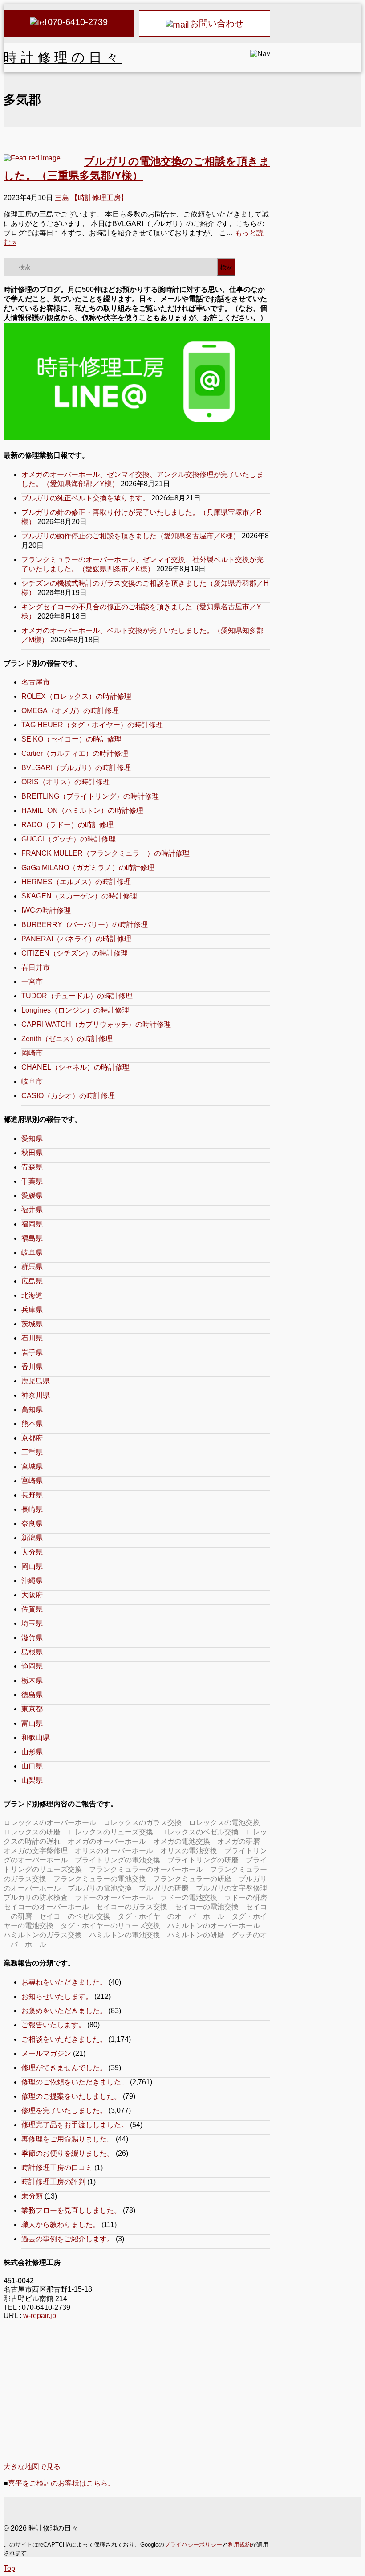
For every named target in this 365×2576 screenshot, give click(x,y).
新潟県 (32, 1538)
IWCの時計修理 (46, 910)
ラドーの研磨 (246, 1897)
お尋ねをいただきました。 (64, 1982)
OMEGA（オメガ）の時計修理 (70, 711)
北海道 (32, 1295)
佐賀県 (32, 1609)
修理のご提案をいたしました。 (71, 2096)
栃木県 (32, 1680)
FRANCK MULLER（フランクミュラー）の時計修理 (105, 853)
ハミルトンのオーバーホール (214, 1926)
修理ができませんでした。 (64, 2068)
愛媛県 (32, 1196)
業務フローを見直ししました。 (71, 2210)
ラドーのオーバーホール (114, 1897)
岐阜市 (32, 1081)
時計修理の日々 (63, 57)
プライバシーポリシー (193, 2545)
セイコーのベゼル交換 (75, 1916)
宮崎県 (32, 1481)
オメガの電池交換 (182, 1841)
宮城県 (32, 1466)
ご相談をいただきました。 (64, 2039)
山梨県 (32, 1780)
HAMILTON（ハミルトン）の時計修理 (82, 810)
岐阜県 (32, 1253)
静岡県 (32, 1666)
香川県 (32, 1367)
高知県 (32, 1409)
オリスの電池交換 (189, 1851)
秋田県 (32, 1153)
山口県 (32, 1766)
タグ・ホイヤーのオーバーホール (171, 1916)
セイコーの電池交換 (207, 1907)
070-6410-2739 (78, 22)
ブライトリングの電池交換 (118, 1860)
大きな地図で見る (32, 2467)
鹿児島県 (36, 1381)
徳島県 (32, 1695)
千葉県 (32, 1181)
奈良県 (32, 1524)
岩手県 (32, 1352)
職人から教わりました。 (61, 2225)
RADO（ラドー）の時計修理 (67, 825)
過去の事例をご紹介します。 (68, 2239)
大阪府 (32, 1595)
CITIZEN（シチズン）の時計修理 (75, 953)
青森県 (32, 1167)
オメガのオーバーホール (107, 1841)
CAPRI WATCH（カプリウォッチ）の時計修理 (96, 1024)
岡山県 (32, 1566)
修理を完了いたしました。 (64, 2110)
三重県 (32, 1452)
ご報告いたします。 (53, 2025)
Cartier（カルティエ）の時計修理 (75, 753)
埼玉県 (32, 1623)
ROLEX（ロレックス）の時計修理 (76, 696)
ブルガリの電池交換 (100, 1888)
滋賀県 (32, 1638)
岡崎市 (32, 1053)
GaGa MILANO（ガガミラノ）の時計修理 (88, 868)
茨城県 (32, 1324)
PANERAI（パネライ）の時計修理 (76, 939)
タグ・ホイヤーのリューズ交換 (110, 1926)
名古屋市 (36, 682)
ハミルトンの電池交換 (125, 1935)
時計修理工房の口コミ (57, 2168)
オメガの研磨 (239, 1841)
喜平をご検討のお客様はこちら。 (61, 2483)
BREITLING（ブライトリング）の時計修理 (90, 796)
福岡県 (32, 1224)
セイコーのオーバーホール (46, 1907)
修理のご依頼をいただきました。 (75, 2082)
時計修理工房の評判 (53, 2182)
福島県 (32, 1238)
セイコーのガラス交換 (132, 1907)
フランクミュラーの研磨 (192, 1879)
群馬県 (32, 1267)
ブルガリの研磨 (164, 1888)
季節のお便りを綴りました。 (68, 2153)
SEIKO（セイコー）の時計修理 (71, 739)
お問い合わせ (217, 23)
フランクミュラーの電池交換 (100, 1879)
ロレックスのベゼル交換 (199, 1832)
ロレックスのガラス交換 (142, 1823)
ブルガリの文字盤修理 (231, 1888)
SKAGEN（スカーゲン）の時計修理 (79, 896)
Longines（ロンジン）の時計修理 (75, 1010)
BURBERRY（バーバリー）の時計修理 (85, 925)
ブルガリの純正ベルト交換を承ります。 (85, 498)
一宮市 (32, 982)
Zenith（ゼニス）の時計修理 (67, 1039)
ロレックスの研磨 (32, 1832)
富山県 (32, 1723)
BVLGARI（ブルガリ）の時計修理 (76, 768)
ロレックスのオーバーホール (50, 1823)
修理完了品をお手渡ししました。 (75, 2125)
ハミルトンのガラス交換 (43, 1935)
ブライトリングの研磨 (203, 1860)
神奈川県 (36, 1395)
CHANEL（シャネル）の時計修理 (75, 1067)
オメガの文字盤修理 (36, 1851)
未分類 (32, 2196)
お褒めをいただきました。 (64, 2011)
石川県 (32, 1338)
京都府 (32, 1438)
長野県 (32, 1495)
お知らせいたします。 (57, 1996)
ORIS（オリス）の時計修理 (66, 782)
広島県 (32, 1281)
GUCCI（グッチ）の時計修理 (69, 839)
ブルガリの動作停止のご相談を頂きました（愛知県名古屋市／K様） (131, 536)
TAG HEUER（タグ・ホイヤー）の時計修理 (92, 725)
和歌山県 (36, 1737)
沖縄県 (32, 1581)
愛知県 (32, 1138)
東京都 (32, 1709)
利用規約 (239, 2545)
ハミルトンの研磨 (196, 1935)
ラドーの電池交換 (189, 1897)
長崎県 (32, 1509)
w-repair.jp (40, 2316)
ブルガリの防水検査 (36, 1897)
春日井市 (36, 967)
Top (9, 2568)
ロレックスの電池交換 (224, 1823)
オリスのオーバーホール (114, 1851)
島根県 (32, 1652)
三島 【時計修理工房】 (91, 198)
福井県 (32, 1210)
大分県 (32, 1552)
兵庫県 (32, 1310)
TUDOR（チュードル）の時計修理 (77, 996)
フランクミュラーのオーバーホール (146, 1869)
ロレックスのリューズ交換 (110, 1832)
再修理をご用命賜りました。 (68, 2139)
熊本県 (32, 1424)
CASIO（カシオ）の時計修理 (68, 1096)
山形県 (32, 1752)
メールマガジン (46, 2053)
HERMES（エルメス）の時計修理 (76, 882)
